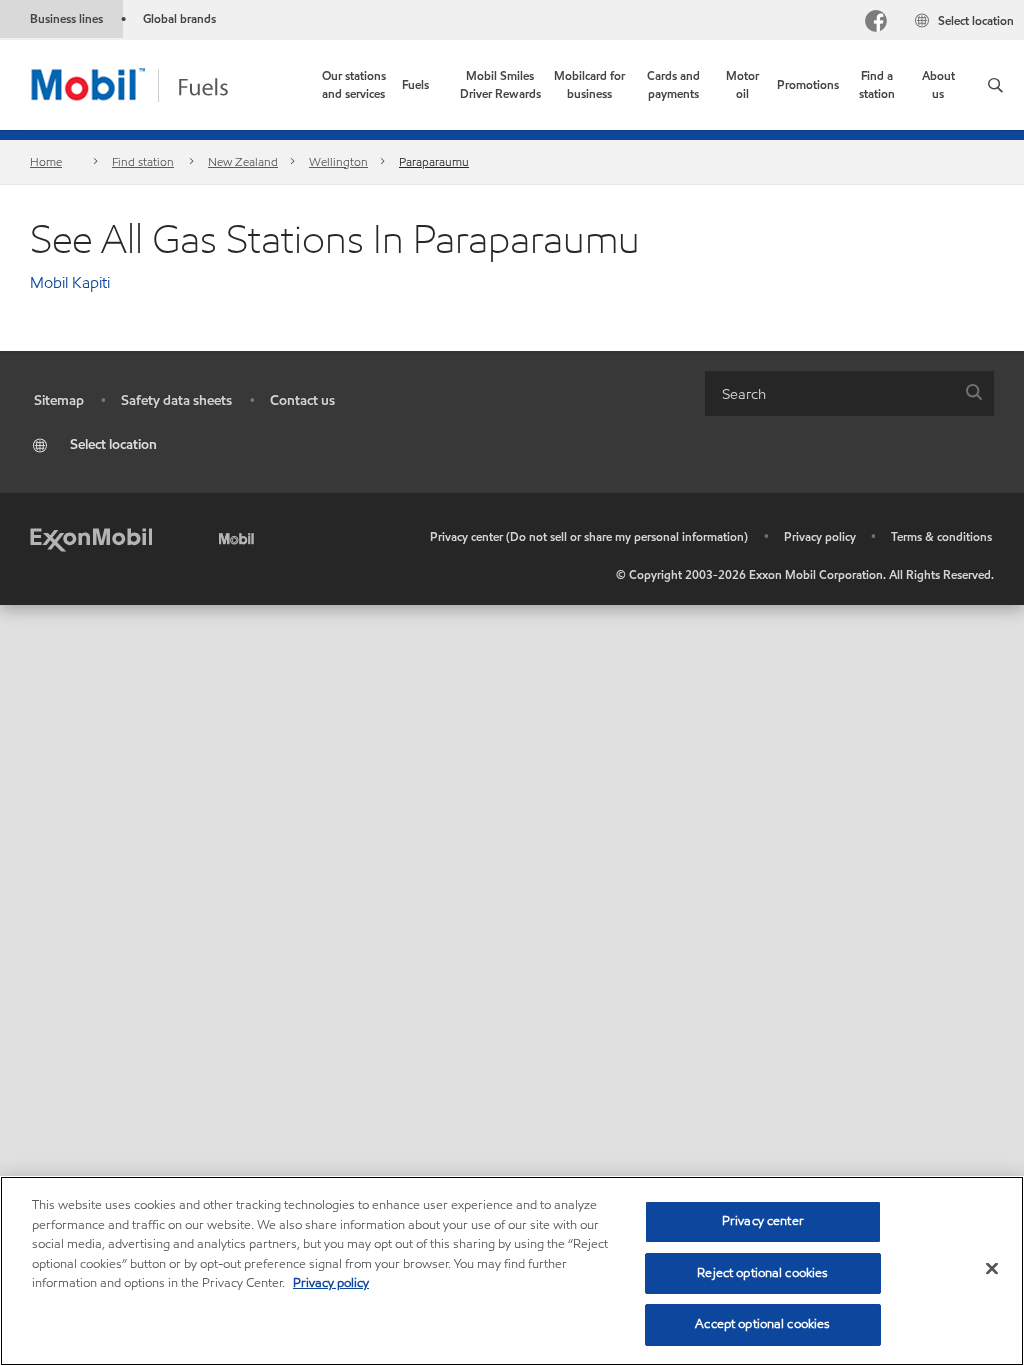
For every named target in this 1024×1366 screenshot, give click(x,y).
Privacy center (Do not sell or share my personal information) (589, 536)
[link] (353, 85)
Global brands (179, 18)
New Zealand (243, 161)
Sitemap (59, 400)
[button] (995, 85)
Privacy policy (820, 536)
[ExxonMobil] (91, 537)
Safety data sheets (176, 400)
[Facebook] (876, 23)
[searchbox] (829, 393)
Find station (143, 161)
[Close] (992, 1269)
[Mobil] (240, 537)
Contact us (302, 400)
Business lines (66, 18)
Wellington (338, 161)
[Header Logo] (161, 83)
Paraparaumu (434, 161)
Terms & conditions (941, 536)
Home (46, 161)
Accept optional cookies (762, 1324)
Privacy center (763, 1221)
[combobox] (849, 393)
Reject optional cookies (762, 1273)
